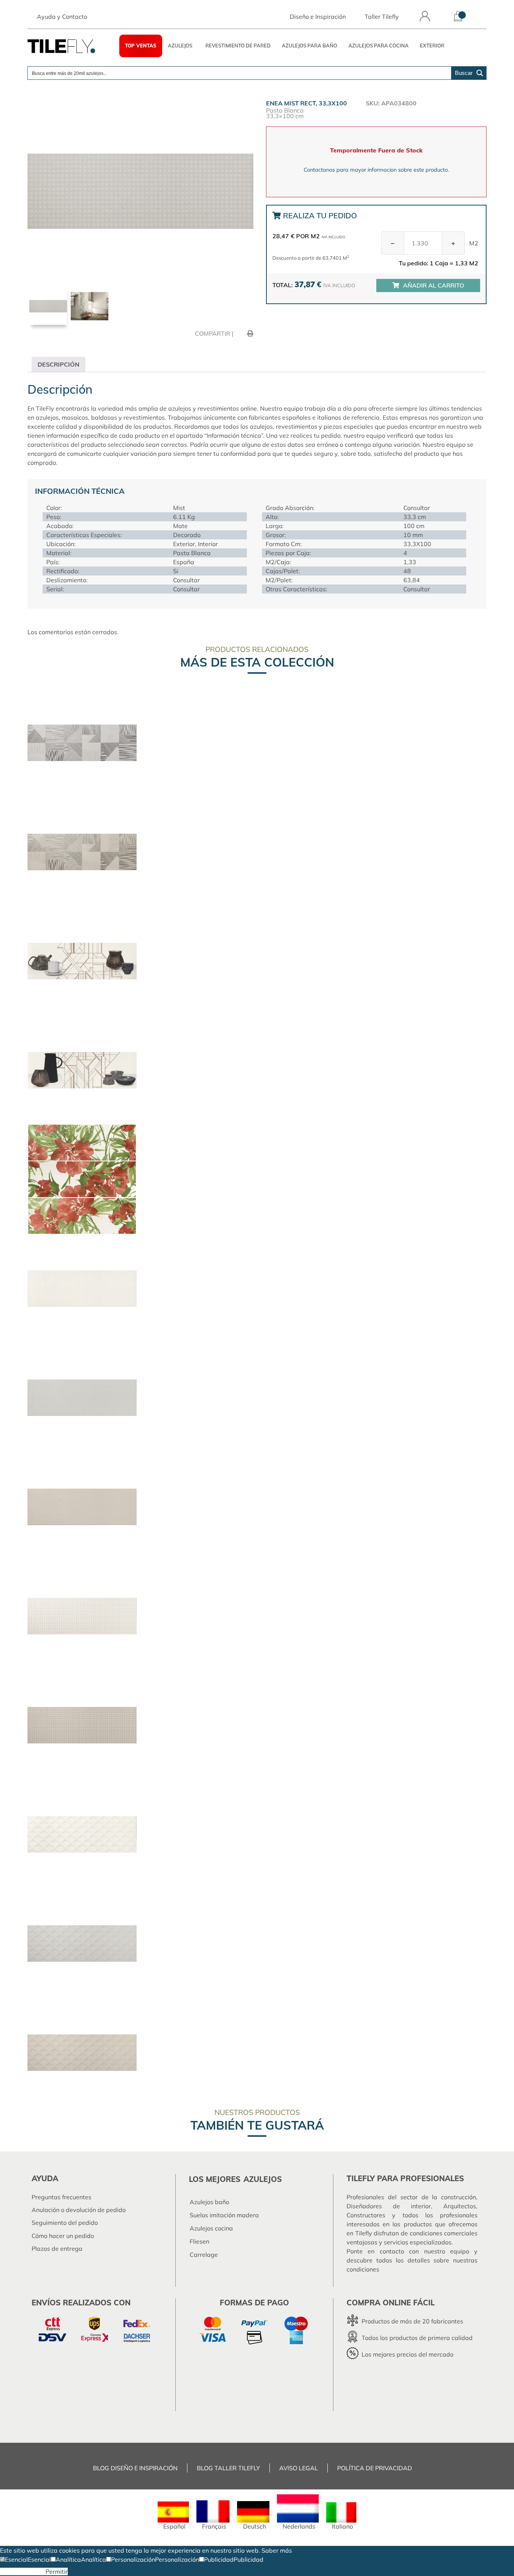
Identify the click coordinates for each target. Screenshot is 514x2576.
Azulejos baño (209, 2202)
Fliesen (199, 2241)
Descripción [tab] (59, 364)
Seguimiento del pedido (65, 2223)
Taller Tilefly (382, 17)
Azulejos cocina (211, 2228)
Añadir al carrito (433, 285)
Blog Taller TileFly (228, 2468)
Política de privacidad (375, 2468)
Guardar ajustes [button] (23, 2571)
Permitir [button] (57, 2571)
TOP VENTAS (141, 46)
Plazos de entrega (57, 2249)
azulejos (263, 2179)
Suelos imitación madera (224, 2215)
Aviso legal (299, 2468)
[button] (14, 2559)
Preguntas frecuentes (62, 2197)
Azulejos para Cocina (379, 46)
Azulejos (180, 46)
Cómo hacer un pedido (63, 2236)
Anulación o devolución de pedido (79, 2210)
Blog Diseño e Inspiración (135, 2468)
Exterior (432, 46)
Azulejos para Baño (309, 46)
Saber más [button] (277, 2550)
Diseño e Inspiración (318, 17)
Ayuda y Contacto (62, 17)
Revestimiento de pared (238, 46)
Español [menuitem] (174, 2526)
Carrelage (204, 2255)
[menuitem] (173, 2516)
